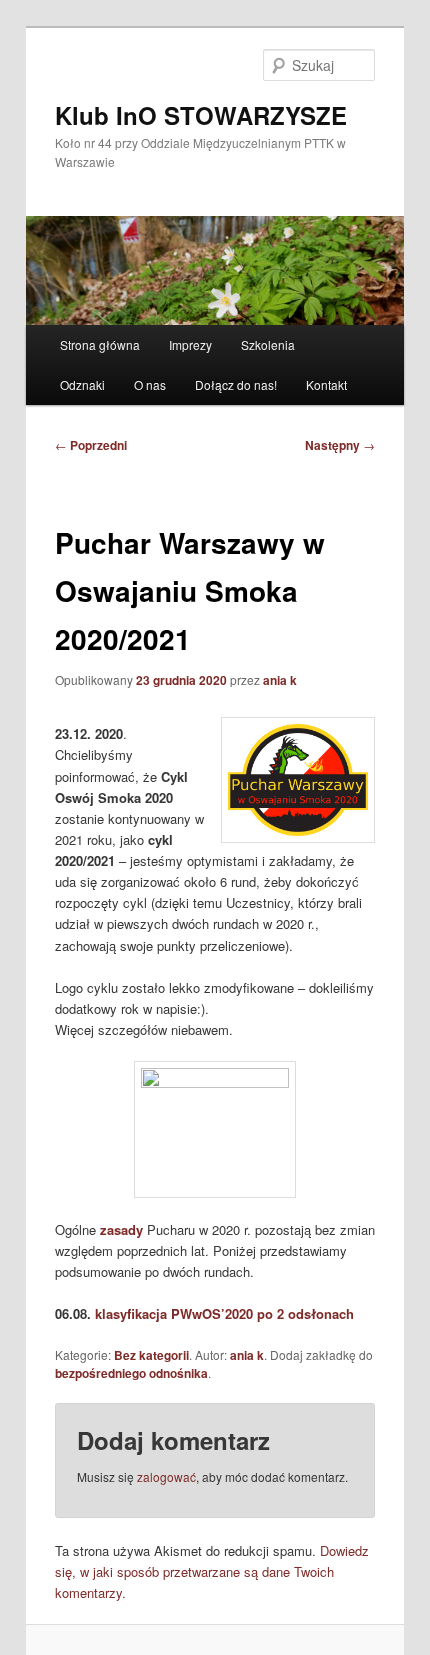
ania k (280, 680)
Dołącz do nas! (236, 384)
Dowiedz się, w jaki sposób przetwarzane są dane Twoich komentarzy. (212, 1571)
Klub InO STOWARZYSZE (201, 115)
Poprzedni (91, 445)
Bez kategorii (151, 1355)
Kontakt (326, 384)
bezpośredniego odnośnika (131, 1373)
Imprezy (190, 344)
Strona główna (100, 344)
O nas (150, 384)
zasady (121, 1229)
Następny (340, 445)
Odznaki (82, 384)
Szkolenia (268, 344)
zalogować (166, 1476)
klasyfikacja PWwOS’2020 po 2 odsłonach (224, 1313)
